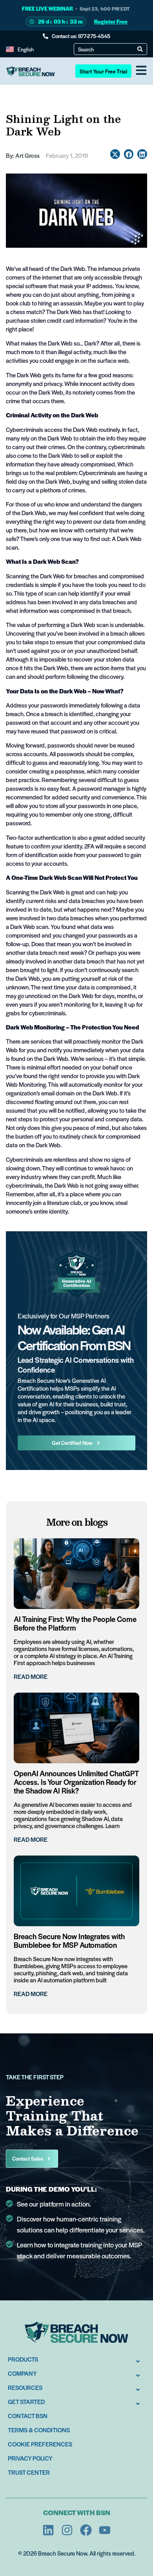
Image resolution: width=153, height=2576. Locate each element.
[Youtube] (105, 2530)
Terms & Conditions (39, 2430)
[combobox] (108, 49)
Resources (25, 2387)
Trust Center (29, 2472)
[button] (115, 154)
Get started (26, 2401)
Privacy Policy (30, 2458)
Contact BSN (28, 2416)
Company (22, 2373)
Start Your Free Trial (103, 71)
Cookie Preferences (40, 2444)
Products (23, 2359)
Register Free (111, 21)
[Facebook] (86, 2530)
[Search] (140, 49)
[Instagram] (67, 2530)
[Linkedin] (48, 2530)
